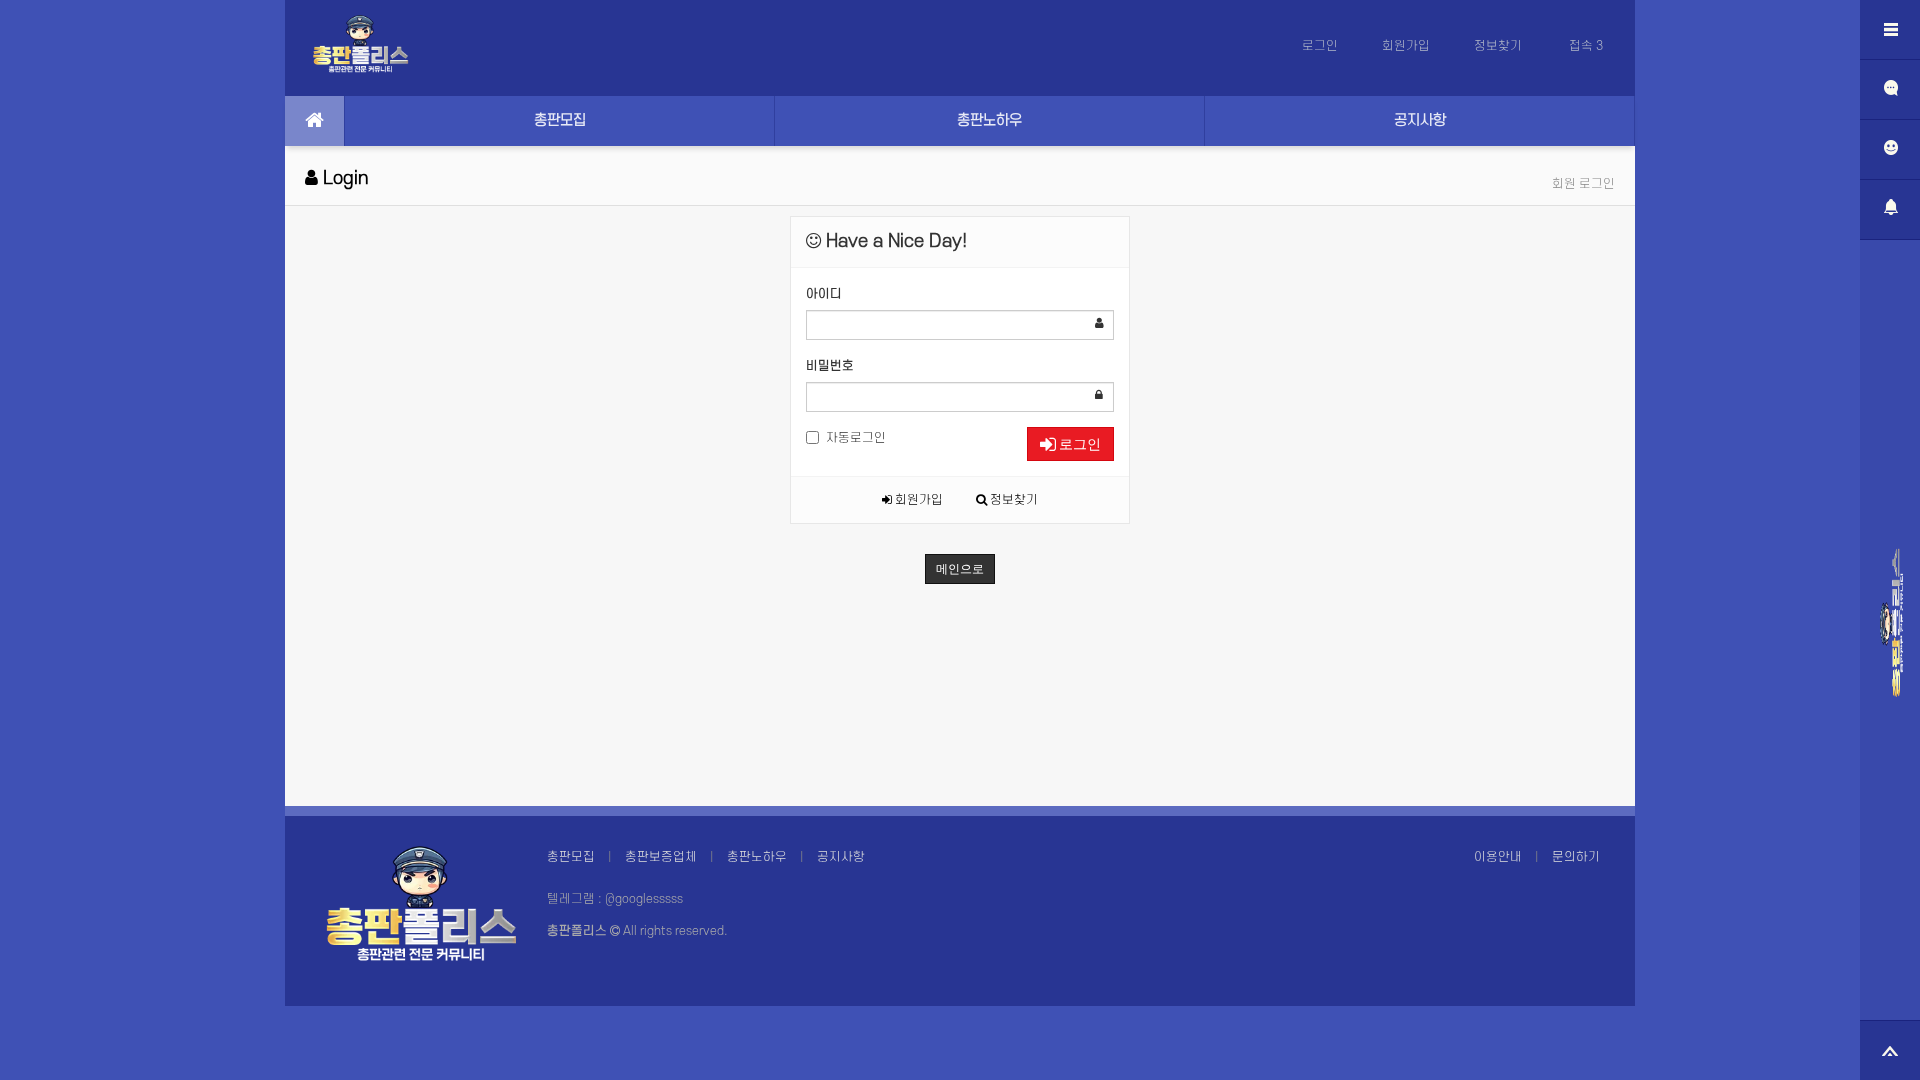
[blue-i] (1892, 623)
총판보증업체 (661, 857)
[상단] (1890, 1050)
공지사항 (1420, 120)
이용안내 (1498, 857)
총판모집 (560, 120)
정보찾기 (1499, 46)
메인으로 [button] (960, 569)
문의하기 (1576, 857)
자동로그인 (856, 438)
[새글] (1890, 90)
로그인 (1320, 46)
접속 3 (1586, 46)
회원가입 (1406, 46)
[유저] (1890, 150)
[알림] (1890, 210)
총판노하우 (989, 120)
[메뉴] (1890, 30)
